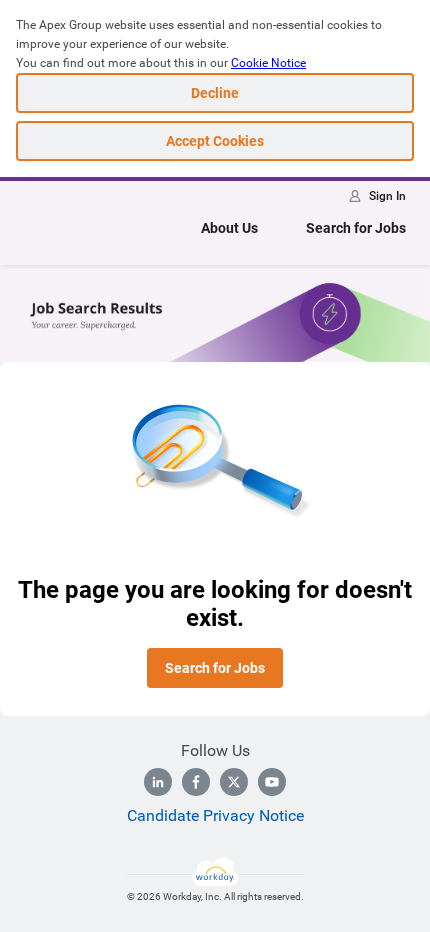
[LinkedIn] (158, 782)
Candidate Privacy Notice (215, 815)
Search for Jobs (356, 228)
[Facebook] (196, 782)
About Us (229, 228)
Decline (215, 93)
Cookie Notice (268, 63)
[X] (234, 782)
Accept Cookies (215, 141)
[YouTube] (272, 782)
